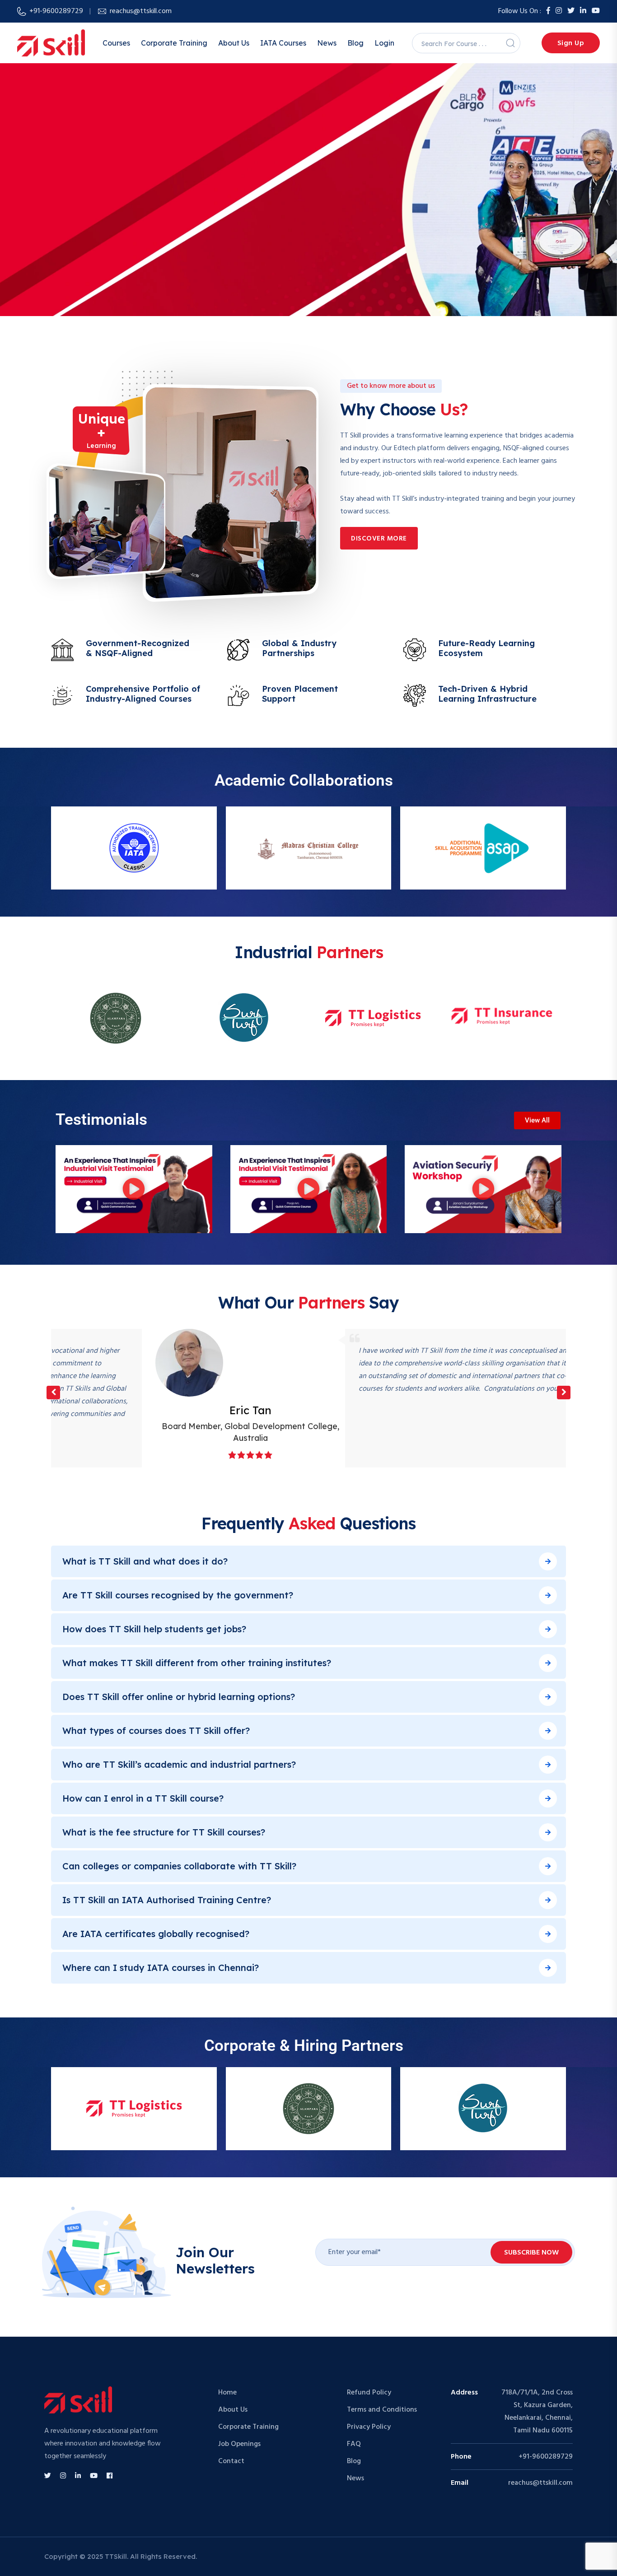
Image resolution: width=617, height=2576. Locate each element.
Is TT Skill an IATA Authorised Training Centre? (167, 1900)
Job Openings (239, 2444)
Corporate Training (174, 43)
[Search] (510, 43)
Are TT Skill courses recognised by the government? (178, 1595)
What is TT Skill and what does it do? (145, 1561)
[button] (134, 1189)
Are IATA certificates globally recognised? (156, 1934)
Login (384, 43)
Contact (231, 2461)
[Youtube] (596, 11)
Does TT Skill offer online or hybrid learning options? (179, 1697)
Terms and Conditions (382, 2410)
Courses (116, 43)
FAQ (354, 2444)
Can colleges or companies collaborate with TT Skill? (179, 1866)
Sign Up (571, 43)
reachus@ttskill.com (141, 11)
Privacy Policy (369, 2427)
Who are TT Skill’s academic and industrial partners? (179, 1764)
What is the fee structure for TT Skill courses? (164, 1832)
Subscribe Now (531, 2253)
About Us (234, 43)
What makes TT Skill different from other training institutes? (197, 1663)
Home (227, 2393)
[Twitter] (571, 11)
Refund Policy (369, 2393)
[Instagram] (559, 11)
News (327, 43)
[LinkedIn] (583, 11)
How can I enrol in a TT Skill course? (143, 1798)
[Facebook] (548, 11)
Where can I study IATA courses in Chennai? (161, 1968)
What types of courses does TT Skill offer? (156, 1731)
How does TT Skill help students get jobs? (154, 1629)
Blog (355, 43)
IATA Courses (283, 43)
